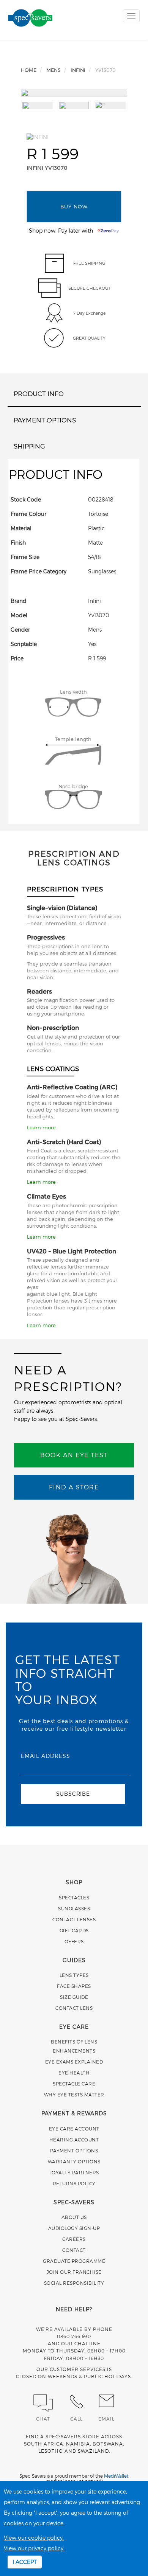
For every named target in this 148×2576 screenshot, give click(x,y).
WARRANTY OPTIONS (74, 2161)
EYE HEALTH (74, 2073)
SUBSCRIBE (73, 1794)
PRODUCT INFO (39, 393)
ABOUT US (74, 2217)
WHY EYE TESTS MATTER (74, 2095)
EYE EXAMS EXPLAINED (74, 2062)
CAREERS (74, 2239)
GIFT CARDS (74, 1930)
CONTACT (74, 2250)
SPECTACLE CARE (74, 2084)
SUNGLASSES (74, 1908)
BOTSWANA (108, 2444)
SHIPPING (29, 446)
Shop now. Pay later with (63, 231)
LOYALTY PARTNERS (74, 2172)
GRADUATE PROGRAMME (74, 2261)
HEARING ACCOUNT (74, 2140)
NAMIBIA (78, 2444)
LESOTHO (51, 2451)
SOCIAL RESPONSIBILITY (74, 2283)
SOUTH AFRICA (44, 2444)
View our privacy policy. (34, 2548)
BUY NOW (74, 206)
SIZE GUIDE (74, 1997)
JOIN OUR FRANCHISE (74, 2272)
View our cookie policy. (34, 2538)
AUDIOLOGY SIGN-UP (74, 2228)
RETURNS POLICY (74, 2183)
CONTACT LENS (74, 2008)
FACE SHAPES (74, 1986)
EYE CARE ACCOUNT (74, 2129)
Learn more (41, 1127)
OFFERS (74, 1941)
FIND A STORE (74, 1487)
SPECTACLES (74, 1897)
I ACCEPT (25, 2562)
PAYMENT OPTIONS (45, 420)
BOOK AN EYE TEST (74, 1455)
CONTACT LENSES (74, 1919)
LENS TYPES (74, 1975)
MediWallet (116, 2476)
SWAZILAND (93, 2451)
